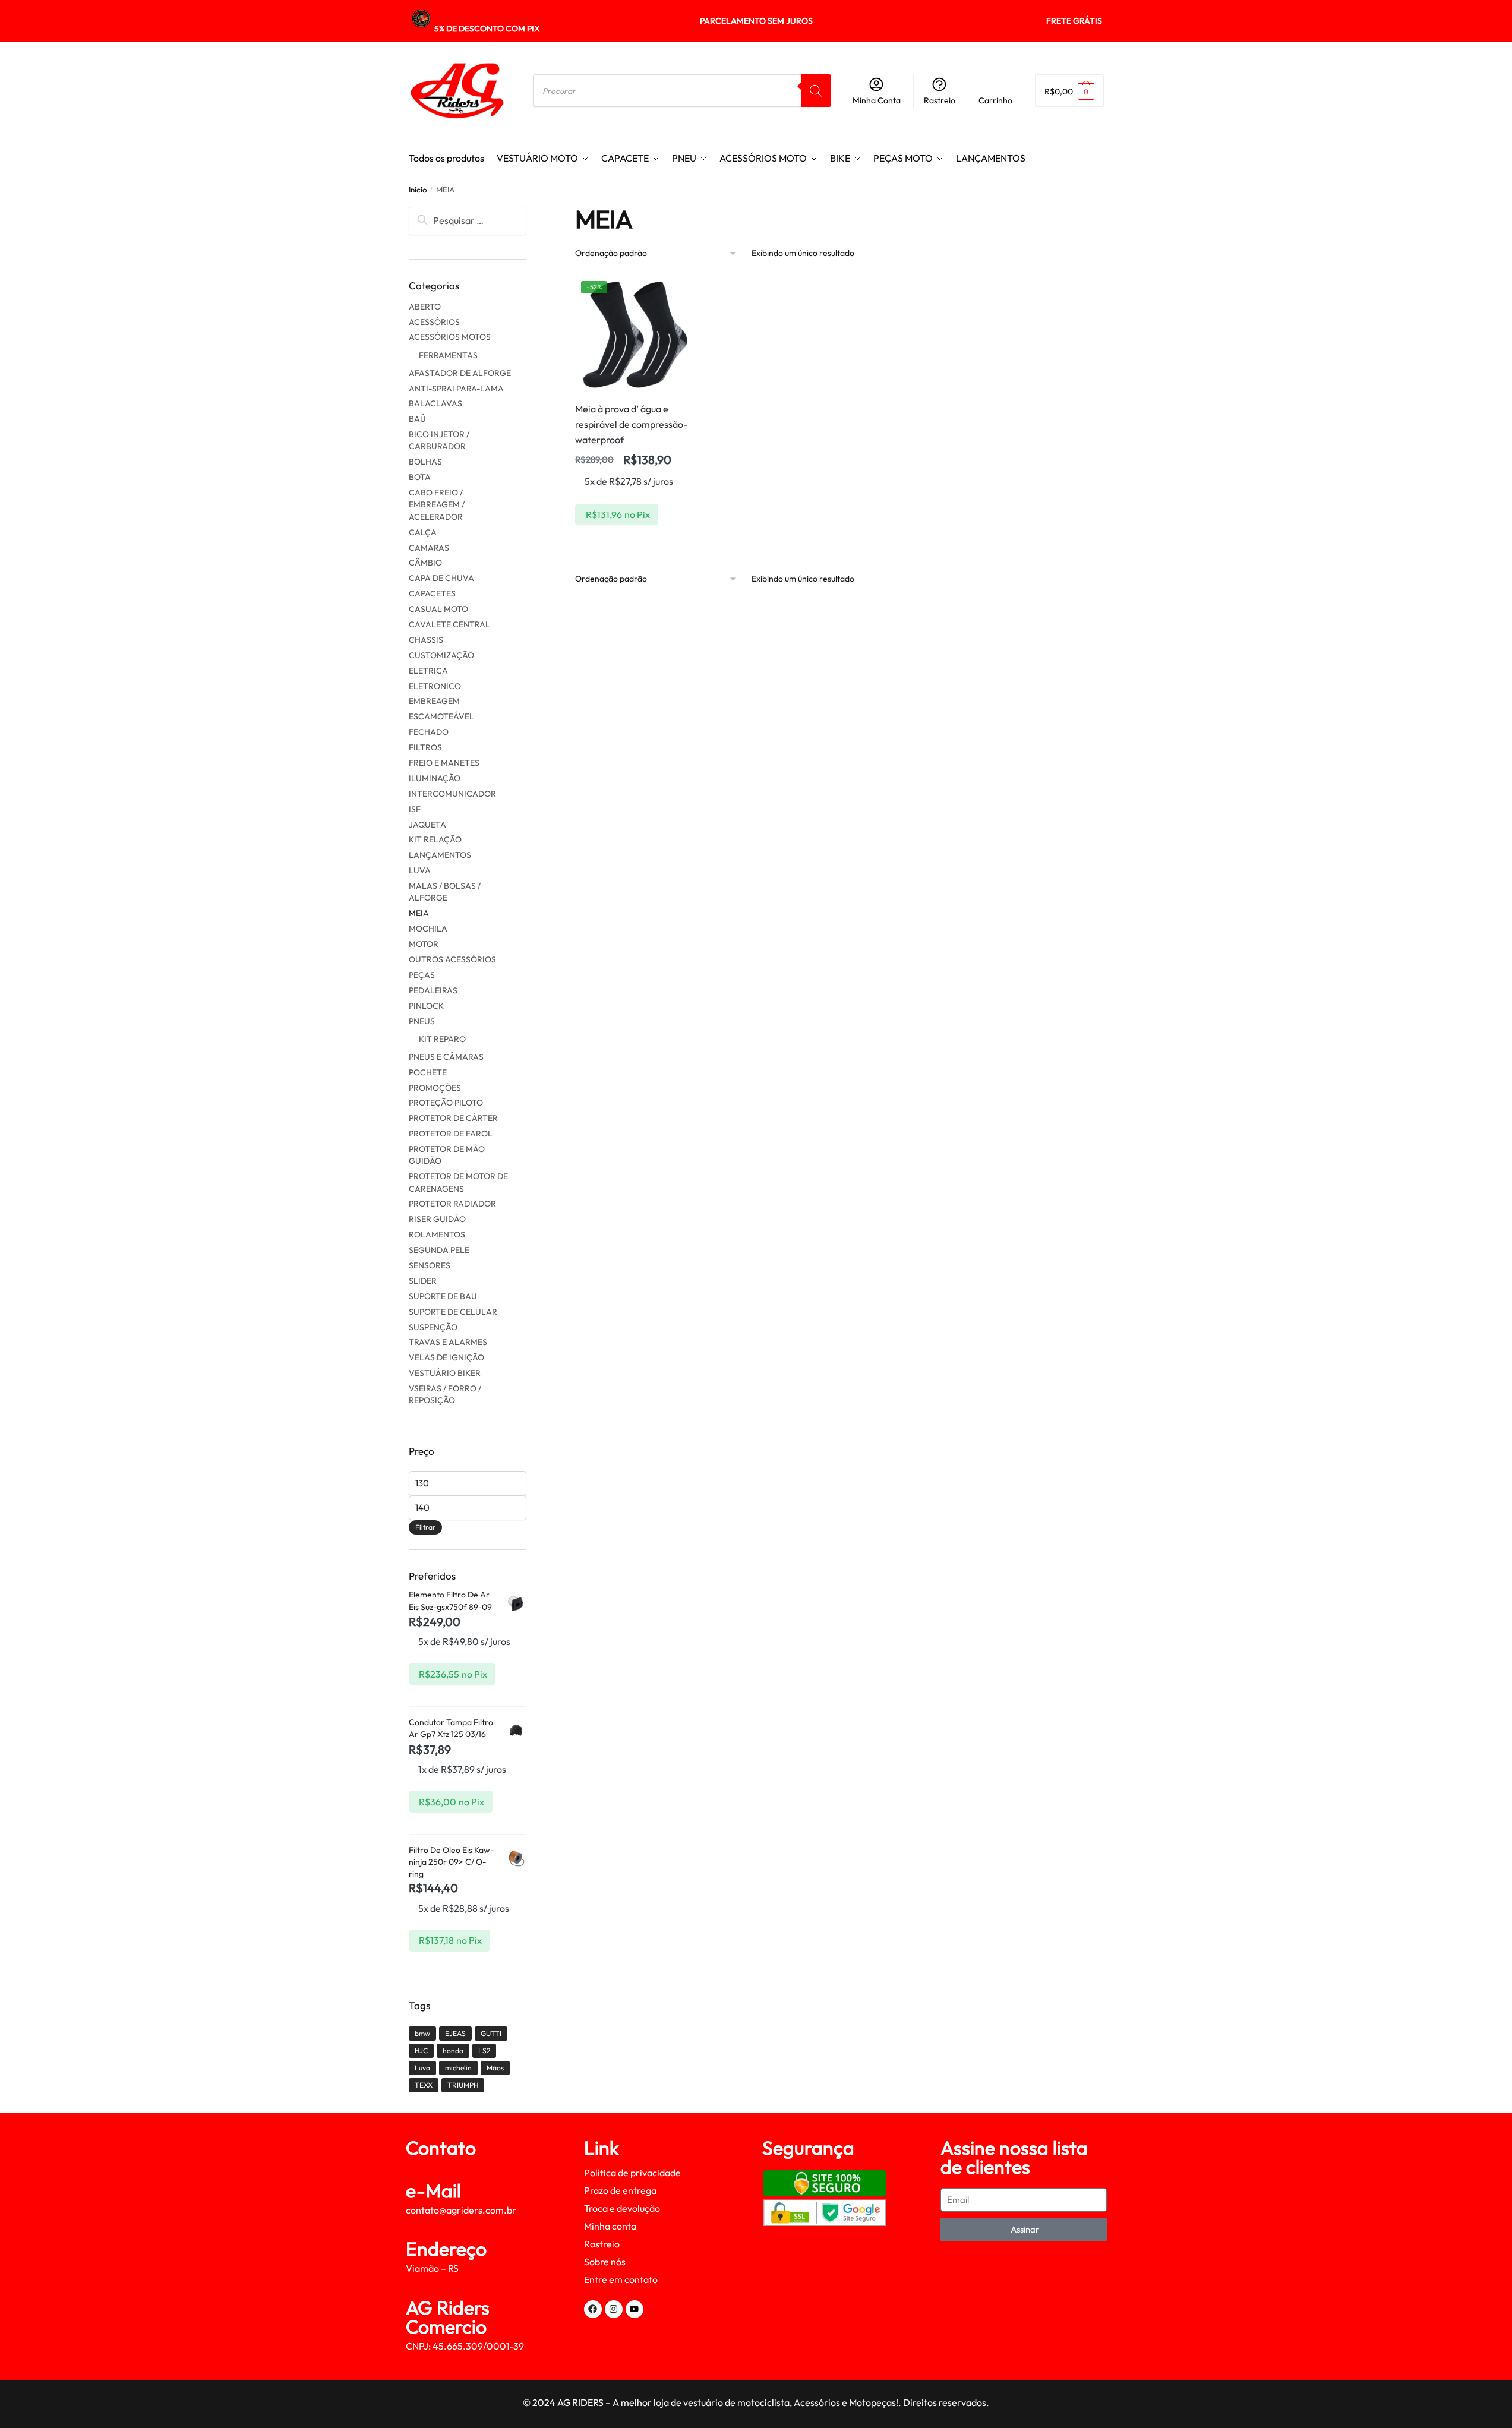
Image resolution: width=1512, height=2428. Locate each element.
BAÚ (417, 419)
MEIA (419, 913)
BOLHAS (425, 462)
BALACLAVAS (435, 403)
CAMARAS (429, 548)
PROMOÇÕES (435, 1088)
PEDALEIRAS (433, 990)
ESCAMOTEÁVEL (441, 716)
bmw (422, 2033)
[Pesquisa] (816, 91)
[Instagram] (614, 2309)
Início (418, 190)
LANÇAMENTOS (440, 855)
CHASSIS (426, 640)
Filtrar (425, 1527)
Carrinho (995, 100)
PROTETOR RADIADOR (452, 1204)
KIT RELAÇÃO (435, 839)
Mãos (495, 2068)
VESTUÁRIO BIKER (445, 1373)
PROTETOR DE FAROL (451, 1134)
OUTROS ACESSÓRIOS (452, 959)
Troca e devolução (622, 2208)
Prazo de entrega (620, 2190)
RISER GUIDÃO (437, 1219)
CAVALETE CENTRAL (449, 624)
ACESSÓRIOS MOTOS (450, 337)
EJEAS (455, 2033)
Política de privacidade (632, 2173)
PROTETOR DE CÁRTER (453, 1118)
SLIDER (423, 1281)
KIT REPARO (442, 1039)
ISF (415, 809)
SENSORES (430, 1265)
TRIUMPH (463, 2085)
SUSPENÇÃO (433, 1327)
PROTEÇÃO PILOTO (446, 1103)
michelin (458, 2068)
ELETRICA (428, 671)
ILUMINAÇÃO (435, 778)
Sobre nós (605, 2262)
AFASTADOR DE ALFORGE (460, 373)
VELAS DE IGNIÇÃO (446, 1357)
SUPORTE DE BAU (443, 1296)
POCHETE (428, 1072)
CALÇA (423, 532)
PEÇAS (422, 975)
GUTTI (491, 2033)
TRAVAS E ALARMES (448, 1342)
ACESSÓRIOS (434, 322)
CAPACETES (432, 593)
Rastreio (940, 100)
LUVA (420, 870)
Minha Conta (877, 100)
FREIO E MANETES (444, 763)
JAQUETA (427, 825)
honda (453, 2050)
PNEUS (422, 1021)
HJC (421, 2050)
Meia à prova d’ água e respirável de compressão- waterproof (631, 424)
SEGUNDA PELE (439, 1250)
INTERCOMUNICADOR (452, 794)
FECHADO (429, 732)
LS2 (484, 2050)
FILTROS (425, 747)
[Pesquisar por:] (468, 220)
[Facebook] (593, 2309)
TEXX (424, 2085)
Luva (422, 2068)
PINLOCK (426, 1006)
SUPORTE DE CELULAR (453, 1312)
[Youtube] (635, 2309)
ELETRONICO (435, 686)
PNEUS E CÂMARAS (446, 1057)
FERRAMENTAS (448, 355)
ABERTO (425, 307)
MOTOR (424, 944)
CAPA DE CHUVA (441, 578)
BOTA (420, 477)
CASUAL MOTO (438, 609)
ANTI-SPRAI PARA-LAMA (456, 389)
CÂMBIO (425, 563)
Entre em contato (621, 2279)
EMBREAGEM (434, 701)
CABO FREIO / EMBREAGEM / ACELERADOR (437, 505)
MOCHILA (428, 929)
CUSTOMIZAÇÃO (441, 655)
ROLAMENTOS (437, 1234)
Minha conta (610, 2226)
